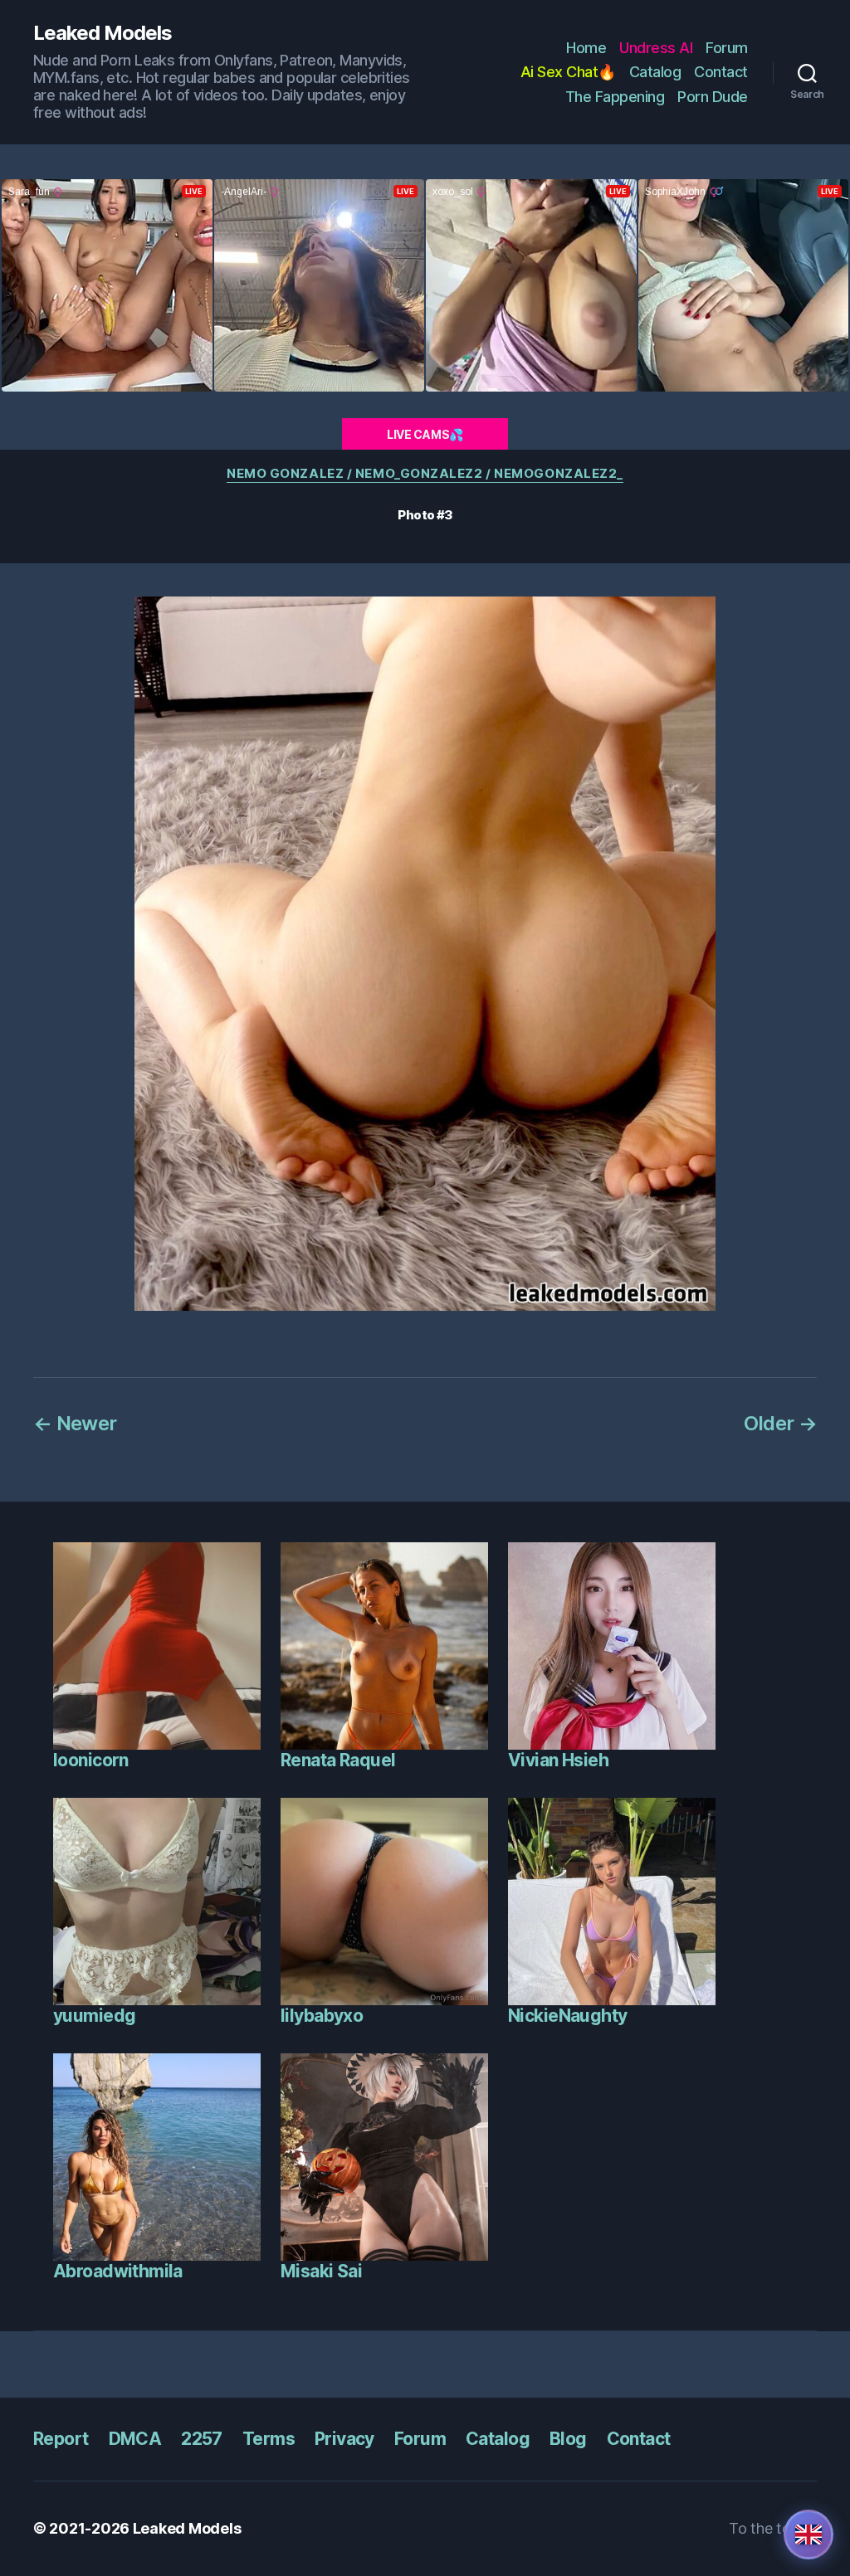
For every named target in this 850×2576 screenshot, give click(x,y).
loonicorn (91, 1760)
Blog (568, 2439)
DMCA (135, 2439)
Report (61, 2439)
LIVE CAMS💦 (425, 434)
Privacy (344, 2439)
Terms (269, 2439)
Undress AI (656, 48)
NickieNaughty (567, 2016)
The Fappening (615, 97)
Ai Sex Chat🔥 (568, 72)
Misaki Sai (321, 2271)
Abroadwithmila (118, 2271)
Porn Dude (713, 97)
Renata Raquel (338, 1760)
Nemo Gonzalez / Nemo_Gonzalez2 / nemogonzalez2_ (425, 474)
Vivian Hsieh (558, 1760)
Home (586, 48)
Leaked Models (103, 33)
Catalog (655, 72)
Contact (721, 72)
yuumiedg (94, 2016)
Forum (727, 48)
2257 (202, 2439)
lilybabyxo (322, 2016)
